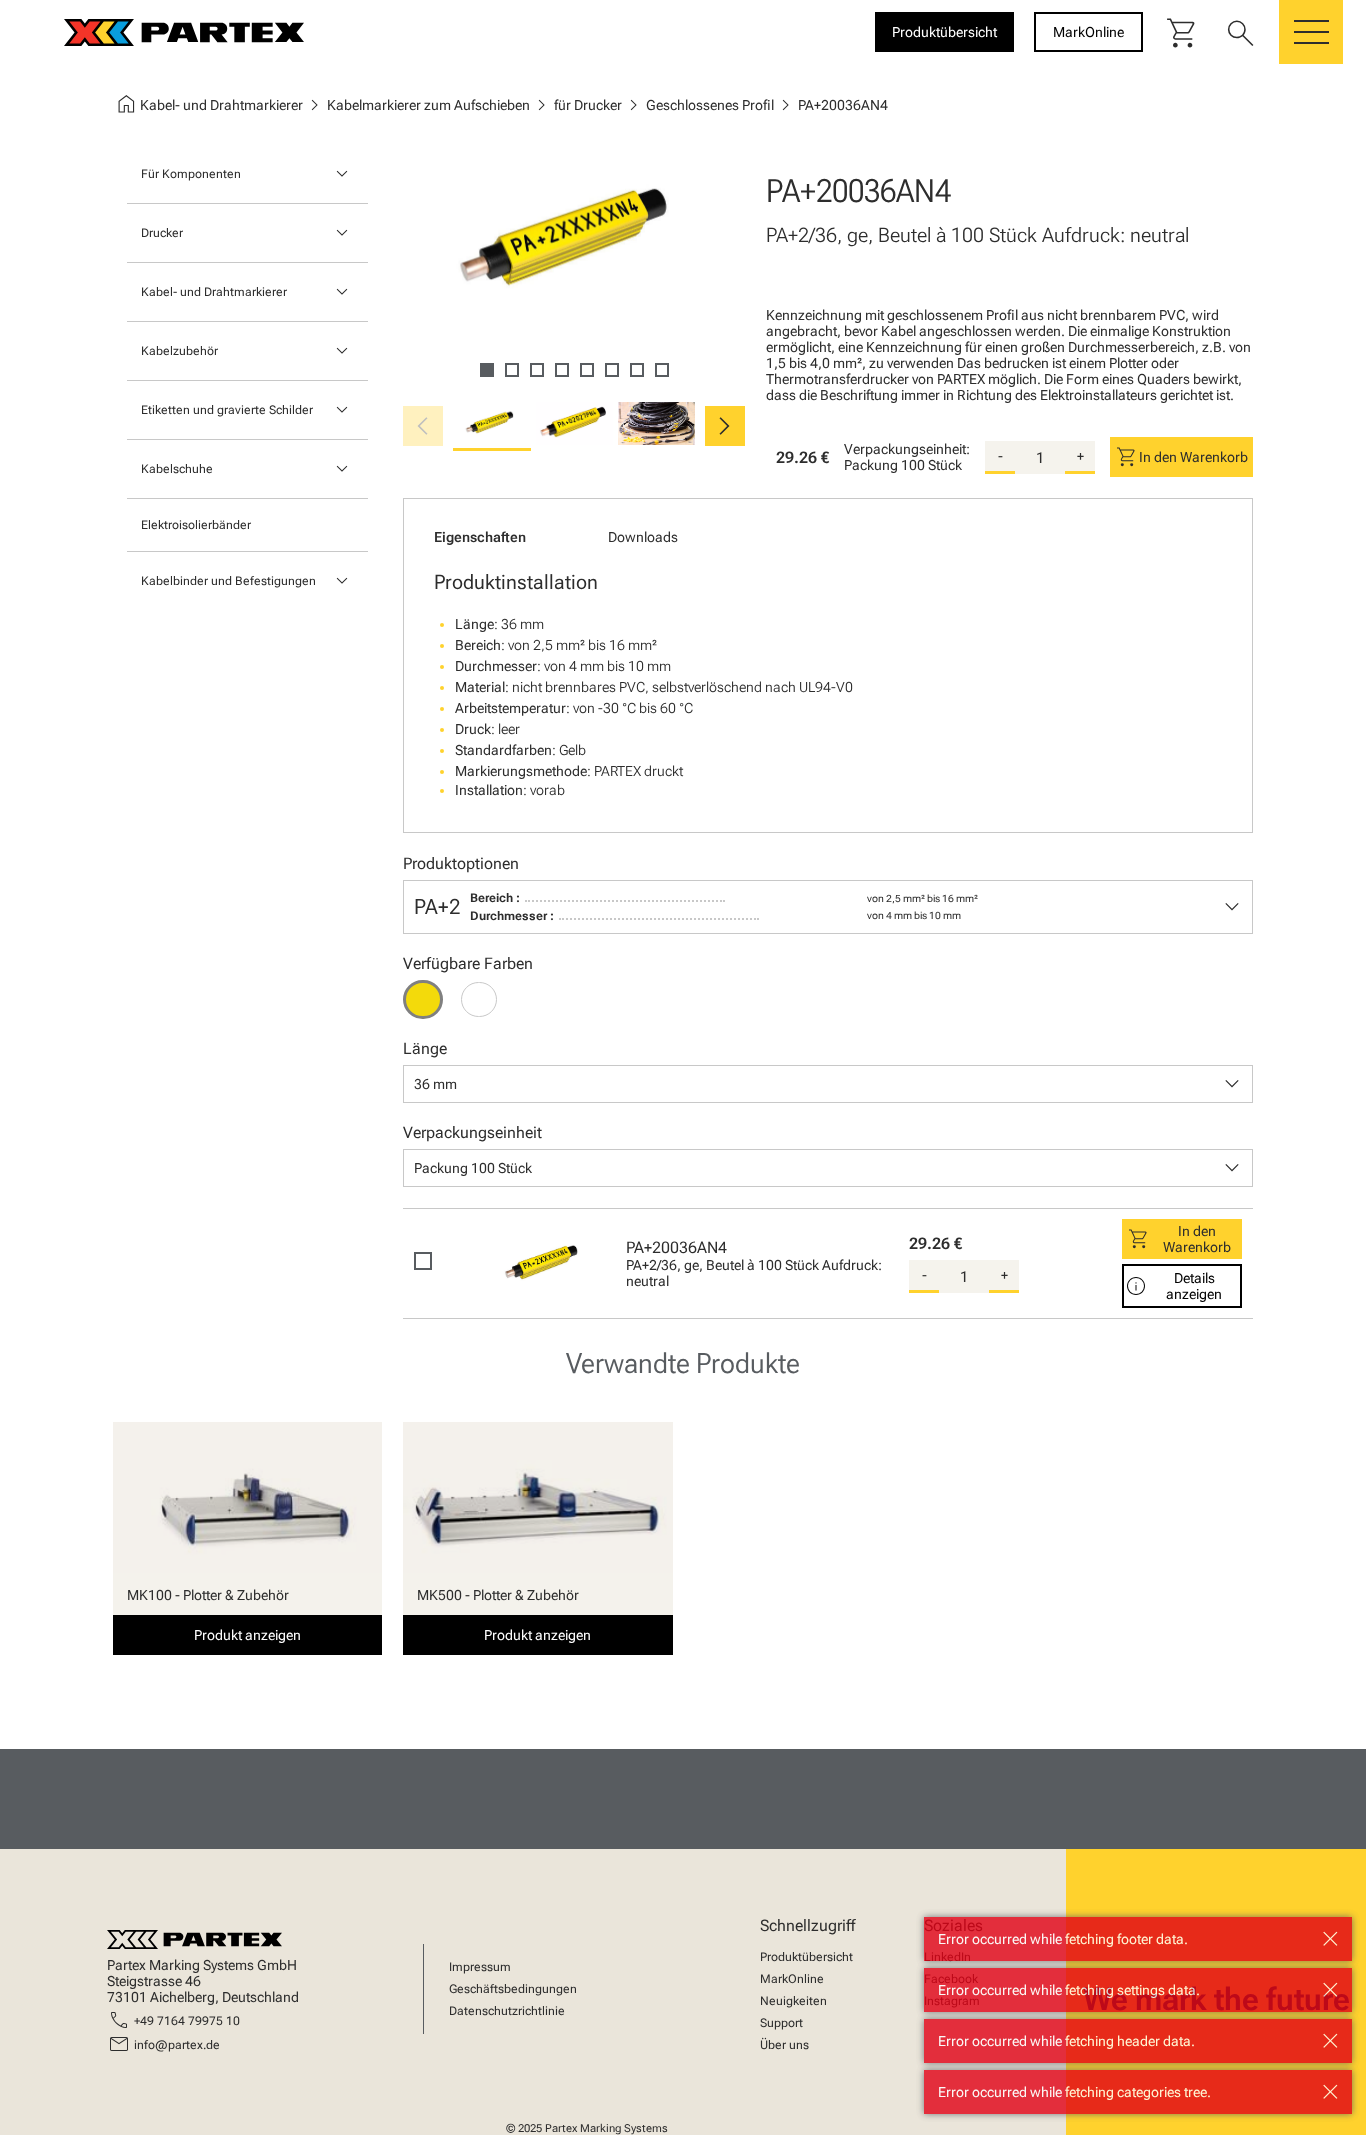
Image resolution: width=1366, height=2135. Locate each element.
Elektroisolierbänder (196, 525)
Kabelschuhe (177, 469)
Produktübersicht (806, 1957)
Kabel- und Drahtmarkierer (214, 292)
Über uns (784, 2045)
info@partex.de (177, 2045)
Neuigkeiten (793, 2001)
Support (781, 2023)
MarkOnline (792, 1979)
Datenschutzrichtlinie (507, 2011)
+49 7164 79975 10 (187, 2021)
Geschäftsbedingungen (513, 1989)
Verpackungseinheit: (907, 449)
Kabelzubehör (179, 351)
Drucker (162, 233)
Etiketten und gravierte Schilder (227, 410)
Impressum (480, 1967)
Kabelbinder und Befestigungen (228, 581)
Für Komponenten (191, 174)
